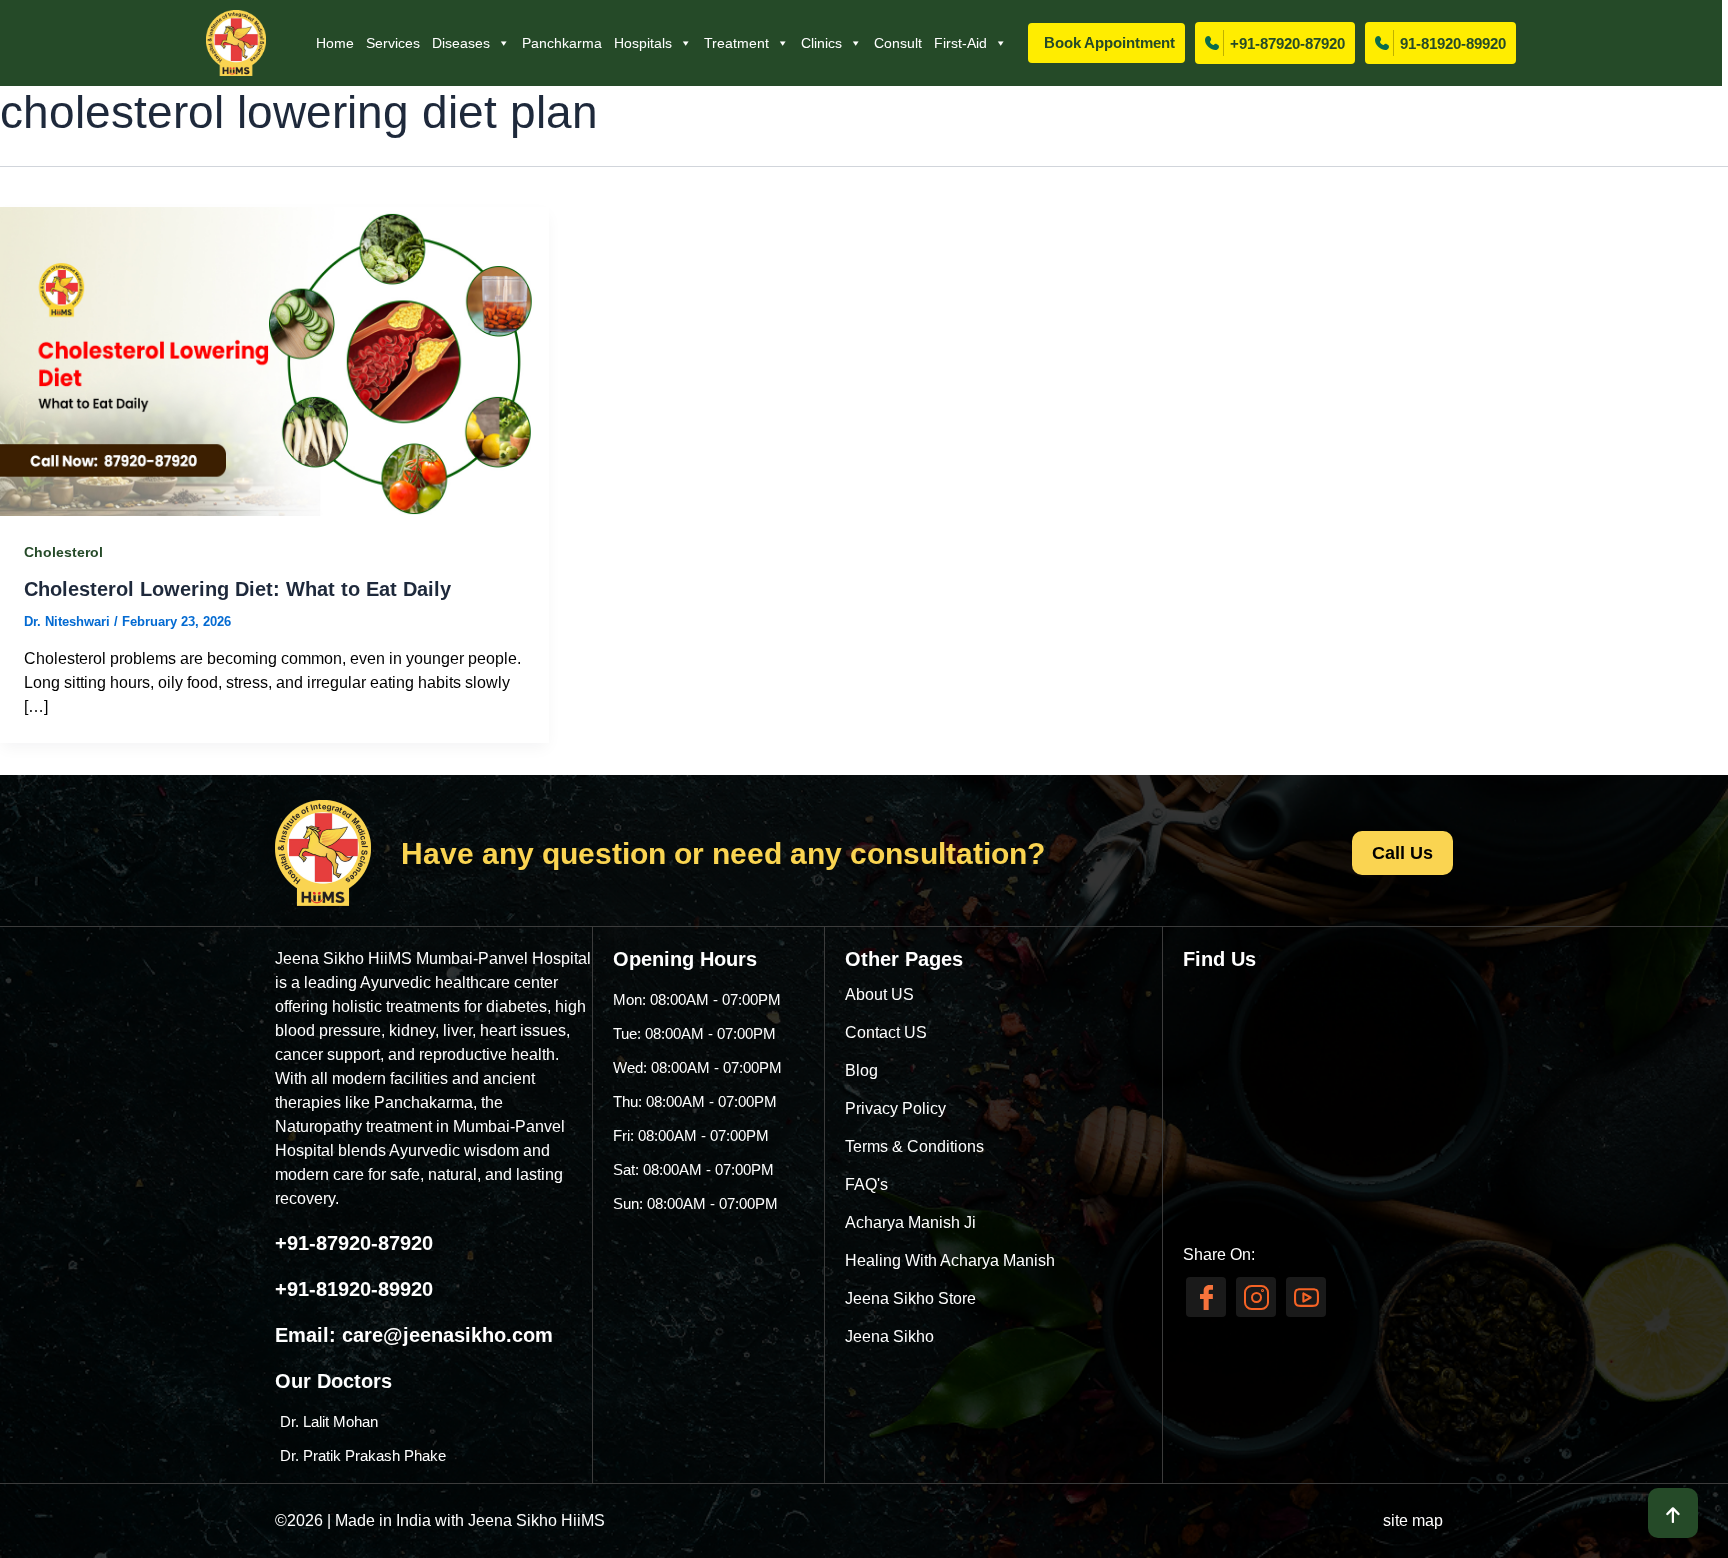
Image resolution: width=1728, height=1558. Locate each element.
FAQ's (866, 1184)
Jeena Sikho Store (910, 1298)
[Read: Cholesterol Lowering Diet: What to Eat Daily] (274, 360)
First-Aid (960, 43)
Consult (898, 43)
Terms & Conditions (914, 1146)
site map (1413, 1520)
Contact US (886, 1032)
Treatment (736, 43)
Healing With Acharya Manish (950, 1260)
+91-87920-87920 (1287, 43)
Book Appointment (1109, 42)
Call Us (1402, 853)
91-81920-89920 (1453, 43)
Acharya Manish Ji (910, 1222)
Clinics (821, 43)
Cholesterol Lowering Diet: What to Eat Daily (237, 589)
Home (335, 43)
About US (879, 994)
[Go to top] (1673, 1513)
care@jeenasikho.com (447, 1335)
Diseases (461, 43)
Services (393, 43)
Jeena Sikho (889, 1336)
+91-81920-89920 (354, 1289)
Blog (861, 1070)
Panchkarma (562, 43)
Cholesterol (63, 552)
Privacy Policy (895, 1108)
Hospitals (643, 43)
